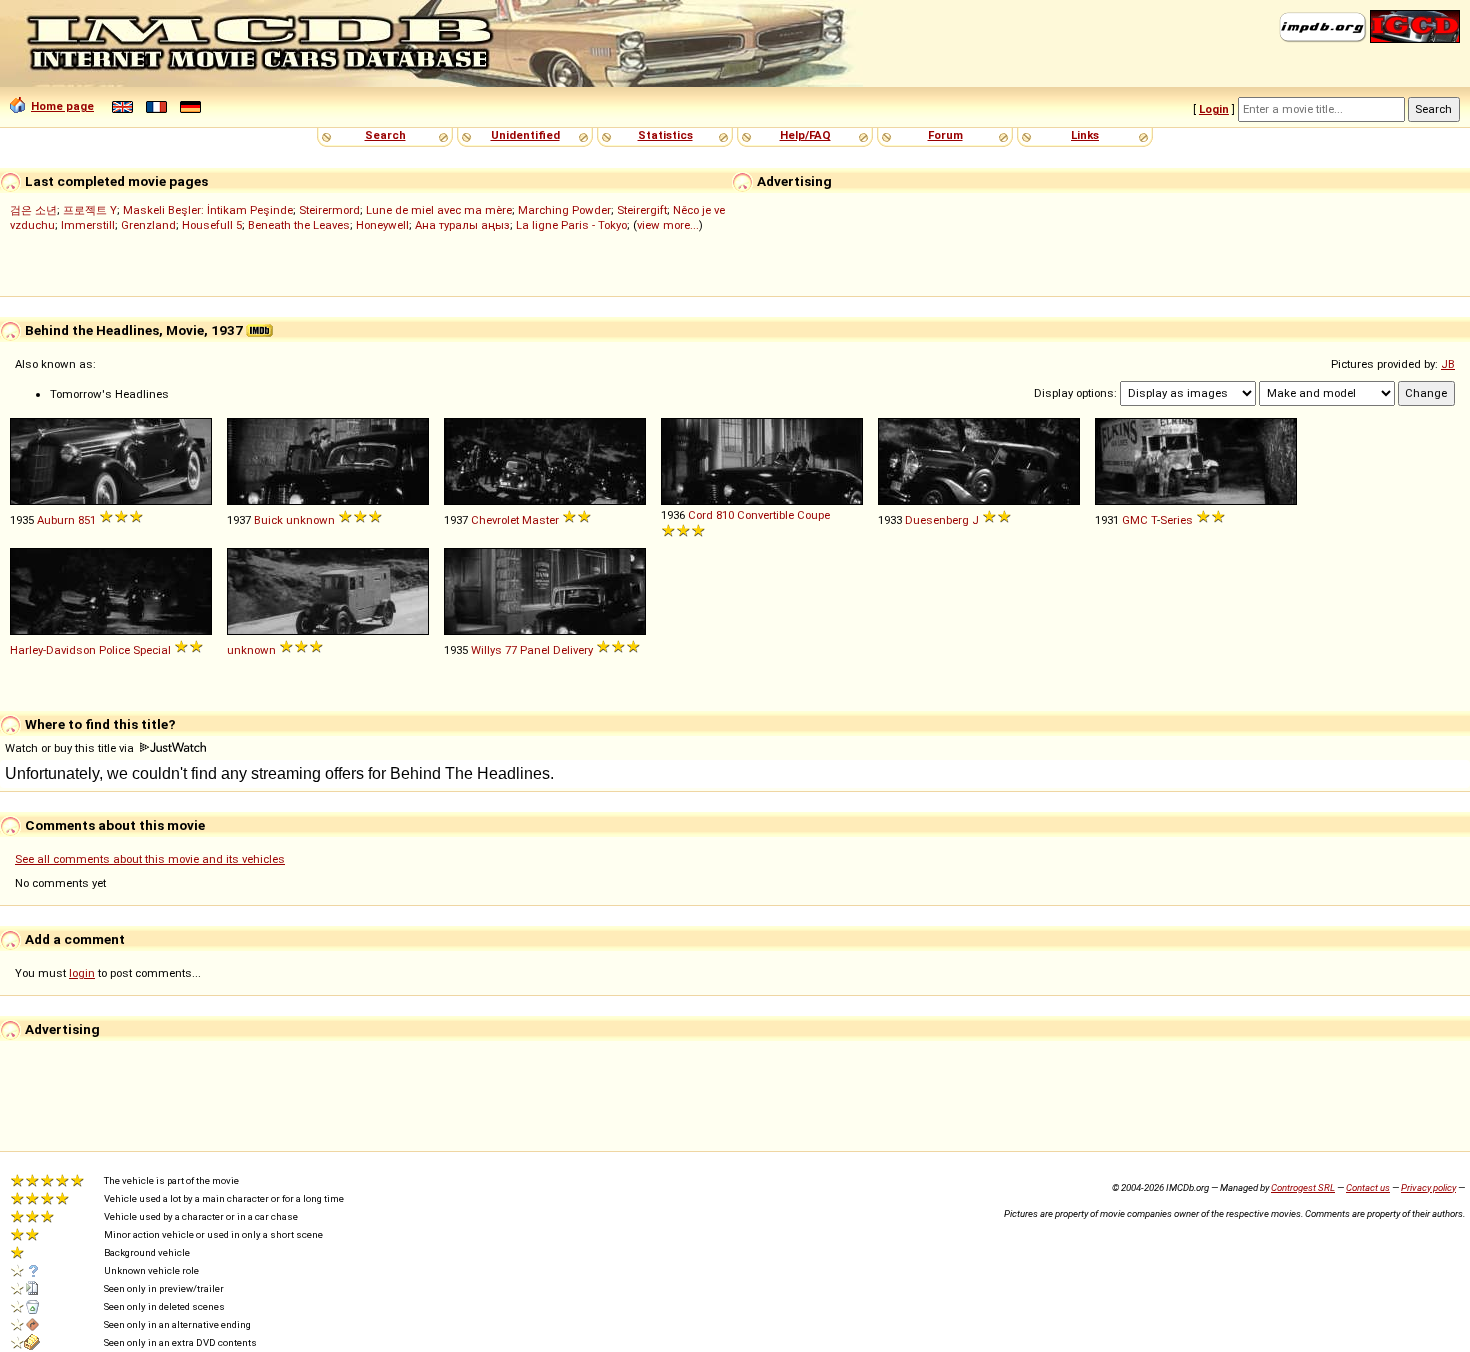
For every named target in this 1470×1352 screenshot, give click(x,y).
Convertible (765, 515)
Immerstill (88, 225)
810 (725, 515)
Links (1085, 135)
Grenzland (148, 225)
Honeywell (382, 225)
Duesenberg (937, 520)
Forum (945, 135)
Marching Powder (564, 210)
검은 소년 (33, 210)
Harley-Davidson (53, 650)
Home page (62, 106)
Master (540, 520)
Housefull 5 (212, 225)
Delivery (573, 650)
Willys (486, 650)
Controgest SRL (1303, 1187)
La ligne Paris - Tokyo (571, 225)
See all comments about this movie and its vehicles (150, 859)
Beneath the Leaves (299, 225)
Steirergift (642, 210)
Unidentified (525, 135)
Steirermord (329, 210)
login (82, 973)
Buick (268, 520)
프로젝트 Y (90, 210)
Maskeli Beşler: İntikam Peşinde (208, 210)
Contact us (1368, 1187)
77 (511, 650)
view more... (668, 225)
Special (152, 650)
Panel (535, 650)
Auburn (56, 520)
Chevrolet (495, 520)
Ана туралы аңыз (462, 225)
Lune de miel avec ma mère (439, 210)
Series (1176, 520)
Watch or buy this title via (71, 748)
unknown (310, 520)
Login (1214, 109)
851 (87, 520)
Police (114, 650)
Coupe (813, 515)
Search (385, 135)
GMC (1135, 520)
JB (1448, 364)
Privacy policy (1428, 1187)
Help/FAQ (805, 135)
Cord (700, 515)
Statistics (665, 135)
